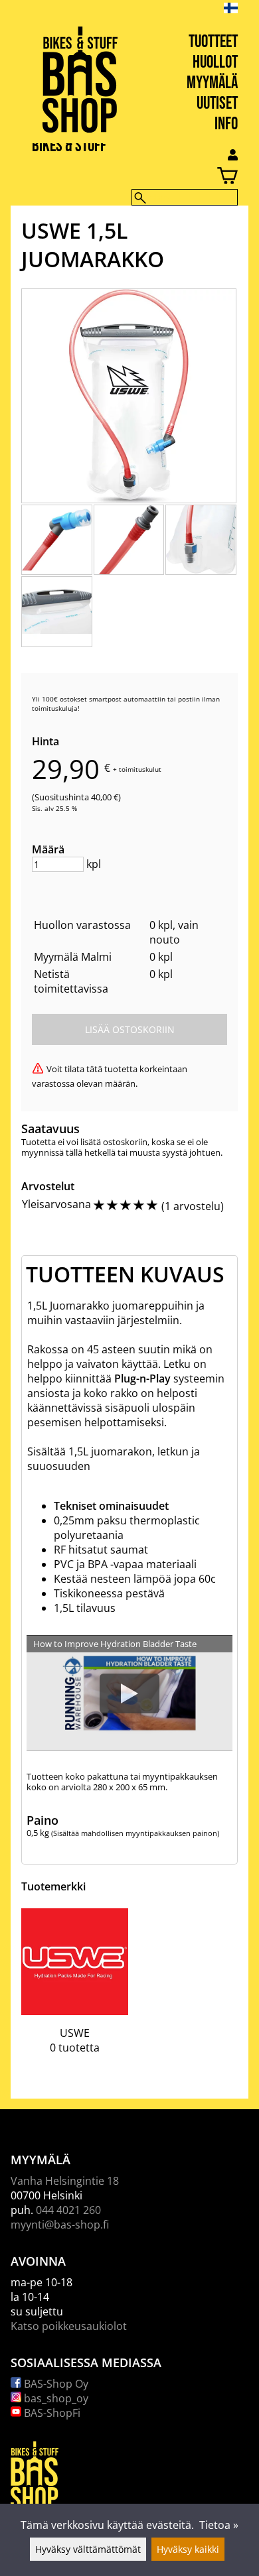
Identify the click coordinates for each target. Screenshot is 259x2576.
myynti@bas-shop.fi (60, 2225)
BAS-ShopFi (51, 2413)
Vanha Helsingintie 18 (65, 2181)
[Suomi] (241, 8)
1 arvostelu (193, 1206)
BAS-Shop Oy (55, 2384)
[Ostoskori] (119, 177)
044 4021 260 (68, 2210)
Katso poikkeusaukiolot (69, 2326)
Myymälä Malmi (73, 957)
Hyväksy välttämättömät (88, 2549)
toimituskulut (140, 769)
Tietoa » (219, 2525)
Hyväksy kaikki (188, 2549)
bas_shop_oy (55, 2398)
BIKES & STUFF (69, 146)
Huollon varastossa (82, 925)
